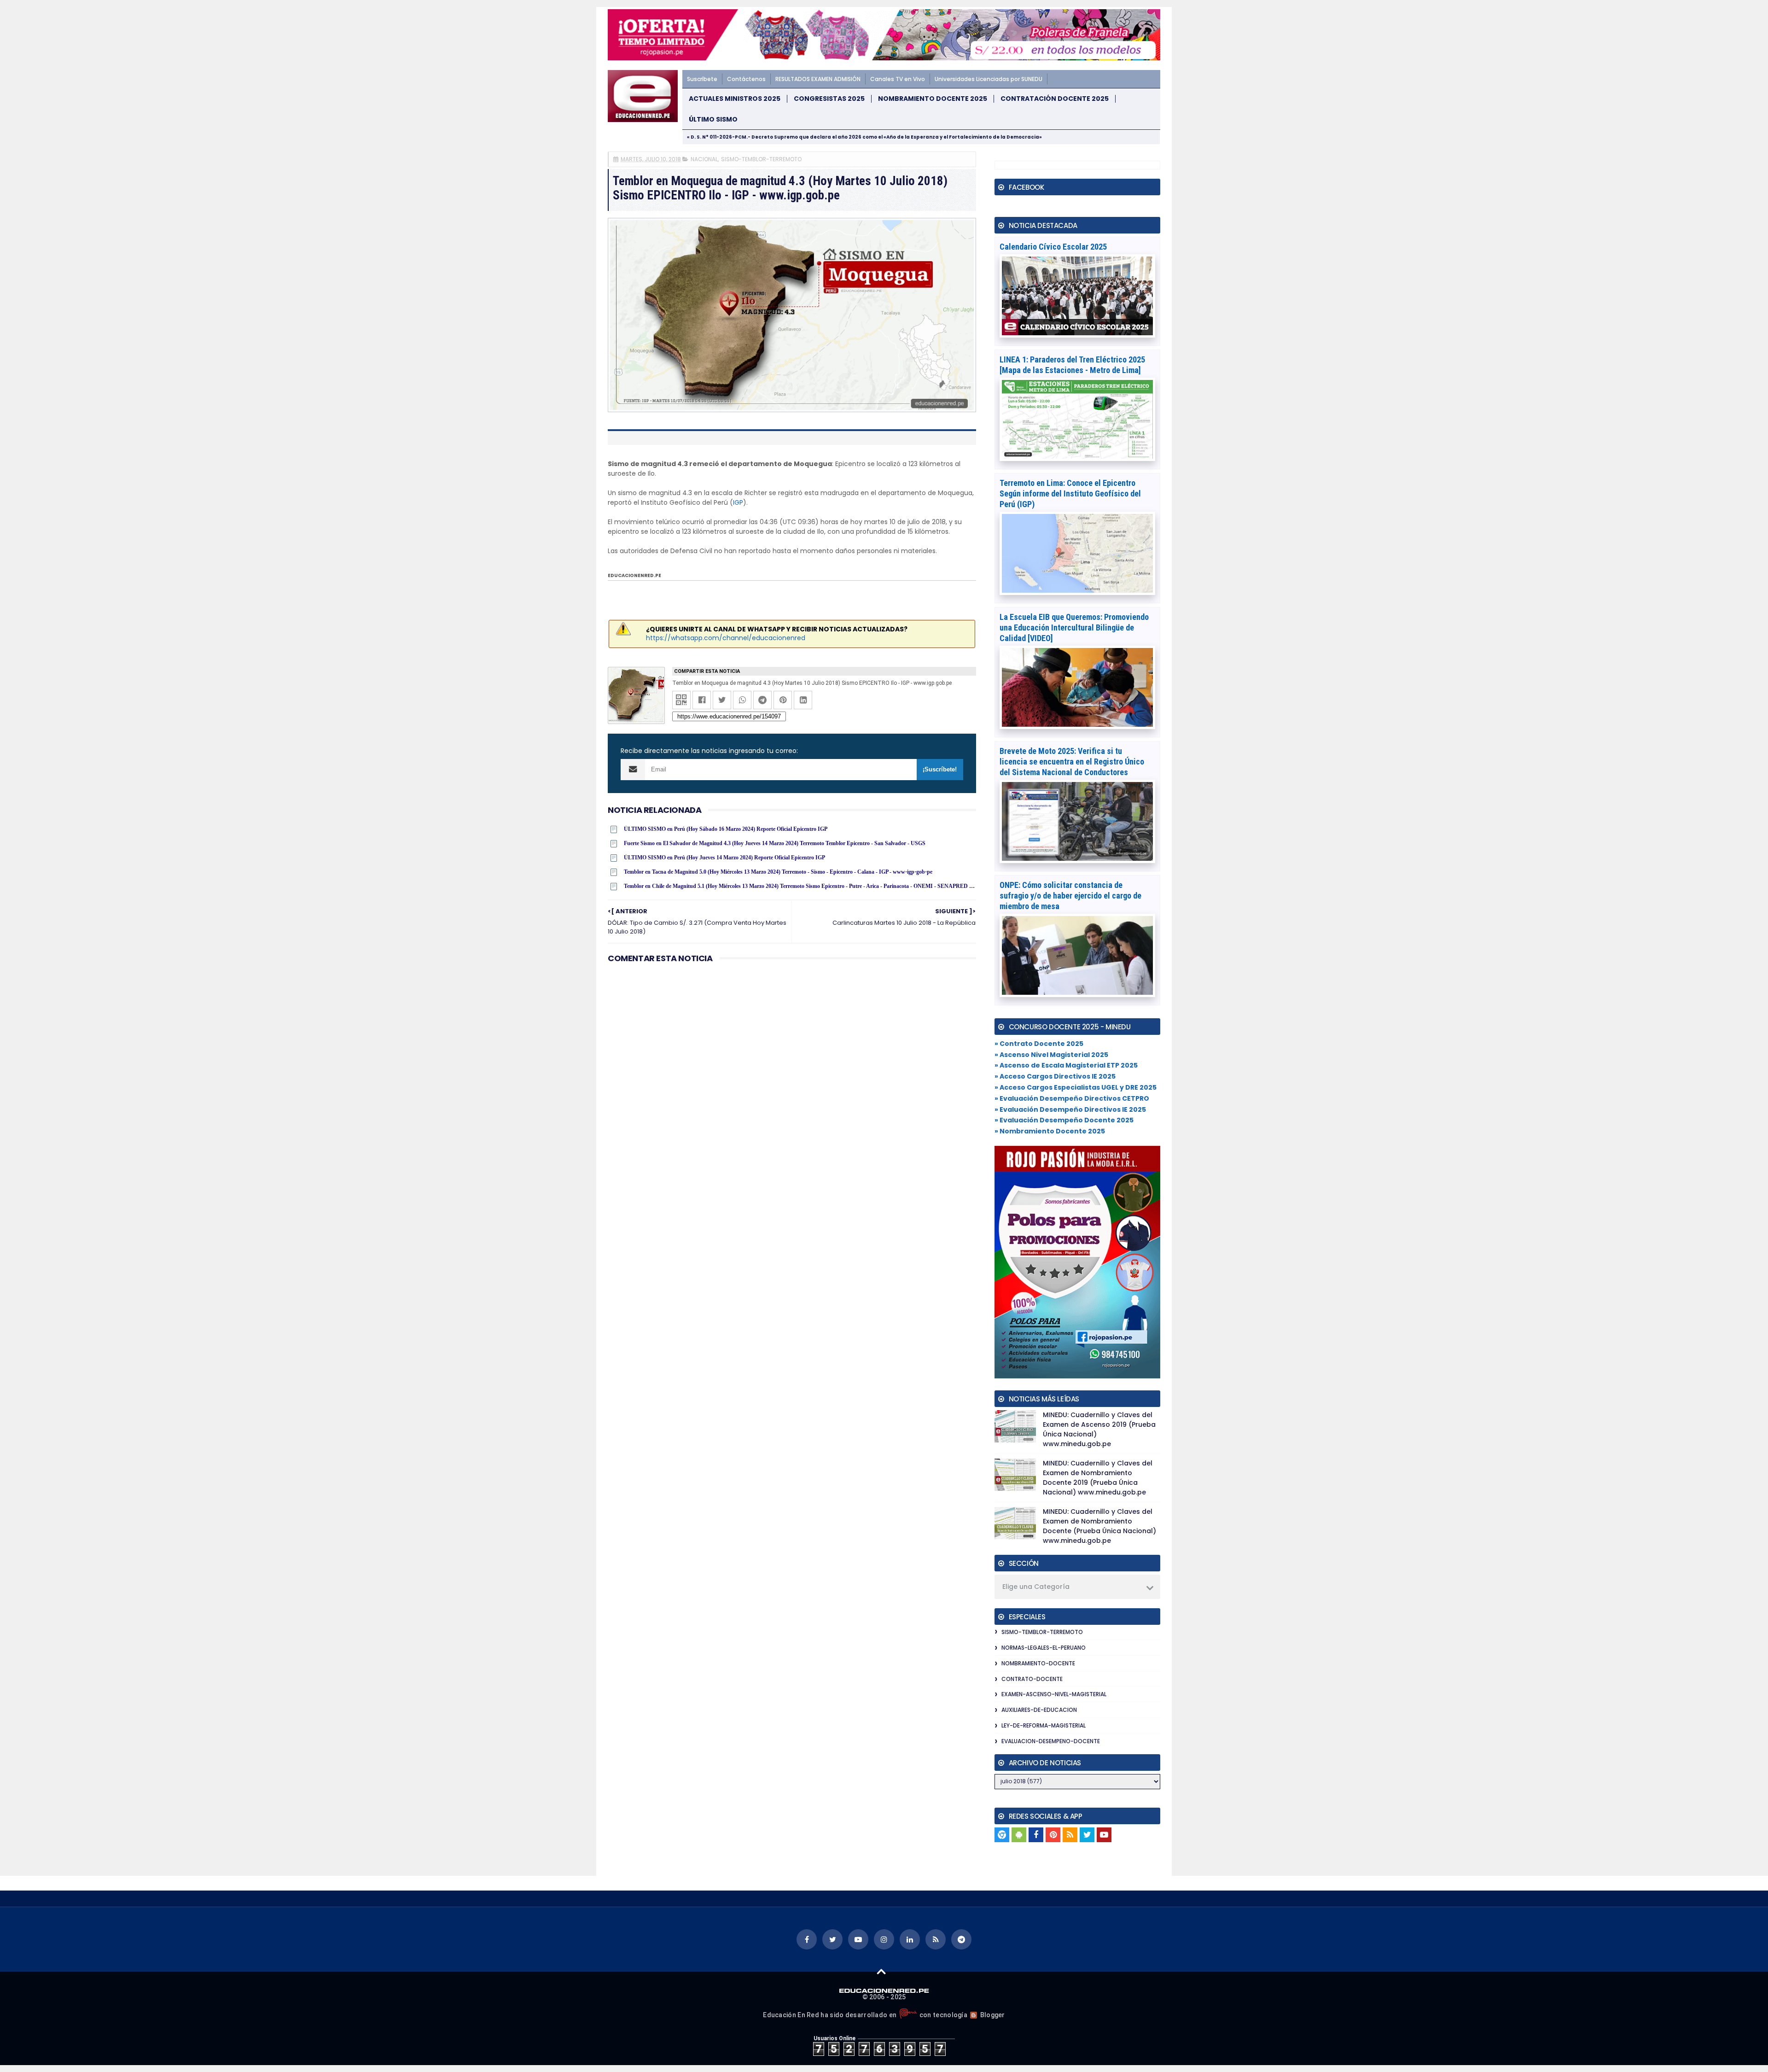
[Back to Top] (881, 1971)
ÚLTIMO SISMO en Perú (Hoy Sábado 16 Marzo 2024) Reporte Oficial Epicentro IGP (726, 829)
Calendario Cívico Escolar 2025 (1053, 247)
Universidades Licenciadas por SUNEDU (989, 79)
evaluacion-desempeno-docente (1051, 1741)
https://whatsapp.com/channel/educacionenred (726, 638)
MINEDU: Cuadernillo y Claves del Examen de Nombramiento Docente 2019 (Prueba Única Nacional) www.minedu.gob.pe (1098, 1478)
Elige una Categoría (1036, 1587)
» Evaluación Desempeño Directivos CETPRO (1072, 1098)
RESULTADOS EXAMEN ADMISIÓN (818, 79)
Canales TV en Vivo (898, 79)
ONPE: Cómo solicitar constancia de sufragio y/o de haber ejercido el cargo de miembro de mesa (1070, 896)
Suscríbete (702, 79)
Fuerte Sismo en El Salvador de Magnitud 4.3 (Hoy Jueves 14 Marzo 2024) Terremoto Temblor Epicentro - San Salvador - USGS (775, 843)
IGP (738, 502)
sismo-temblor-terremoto (761, 159)
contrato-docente (1032, 1679)
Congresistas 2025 (829, 99)
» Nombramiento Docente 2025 (1050, 1131)
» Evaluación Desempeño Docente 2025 (1064, 1120)
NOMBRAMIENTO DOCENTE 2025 (933, 99)
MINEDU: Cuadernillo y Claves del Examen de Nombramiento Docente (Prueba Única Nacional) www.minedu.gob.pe (1099, 1526)
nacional (704, 159)
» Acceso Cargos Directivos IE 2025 (1055, 1076)
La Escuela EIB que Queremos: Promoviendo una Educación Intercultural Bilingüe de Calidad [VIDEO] (1074, 627)
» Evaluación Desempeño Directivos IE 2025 (1070, 1109)
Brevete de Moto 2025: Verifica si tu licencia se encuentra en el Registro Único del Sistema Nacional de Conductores (1072, 762)
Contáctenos (746, 79)
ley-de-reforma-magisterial (1044, 1725)
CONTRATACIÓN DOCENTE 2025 (1055, 99)
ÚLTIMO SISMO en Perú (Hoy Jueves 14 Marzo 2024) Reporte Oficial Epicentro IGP (724, 858)
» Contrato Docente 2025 (1039, 1044)
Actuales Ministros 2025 (735, 99)
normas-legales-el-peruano (1044, 1648)
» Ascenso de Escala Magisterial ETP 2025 (1066, 1065)
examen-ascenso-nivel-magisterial (1054, 1694)
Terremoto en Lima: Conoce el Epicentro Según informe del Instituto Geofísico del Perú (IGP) (1070, 493)
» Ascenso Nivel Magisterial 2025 (1051, 1055)
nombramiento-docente (1038, 1663)
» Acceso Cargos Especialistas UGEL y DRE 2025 (1076, 1087)
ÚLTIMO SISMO (713, 120)
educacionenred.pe (634, 575)
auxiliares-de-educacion (1039, 1710)
